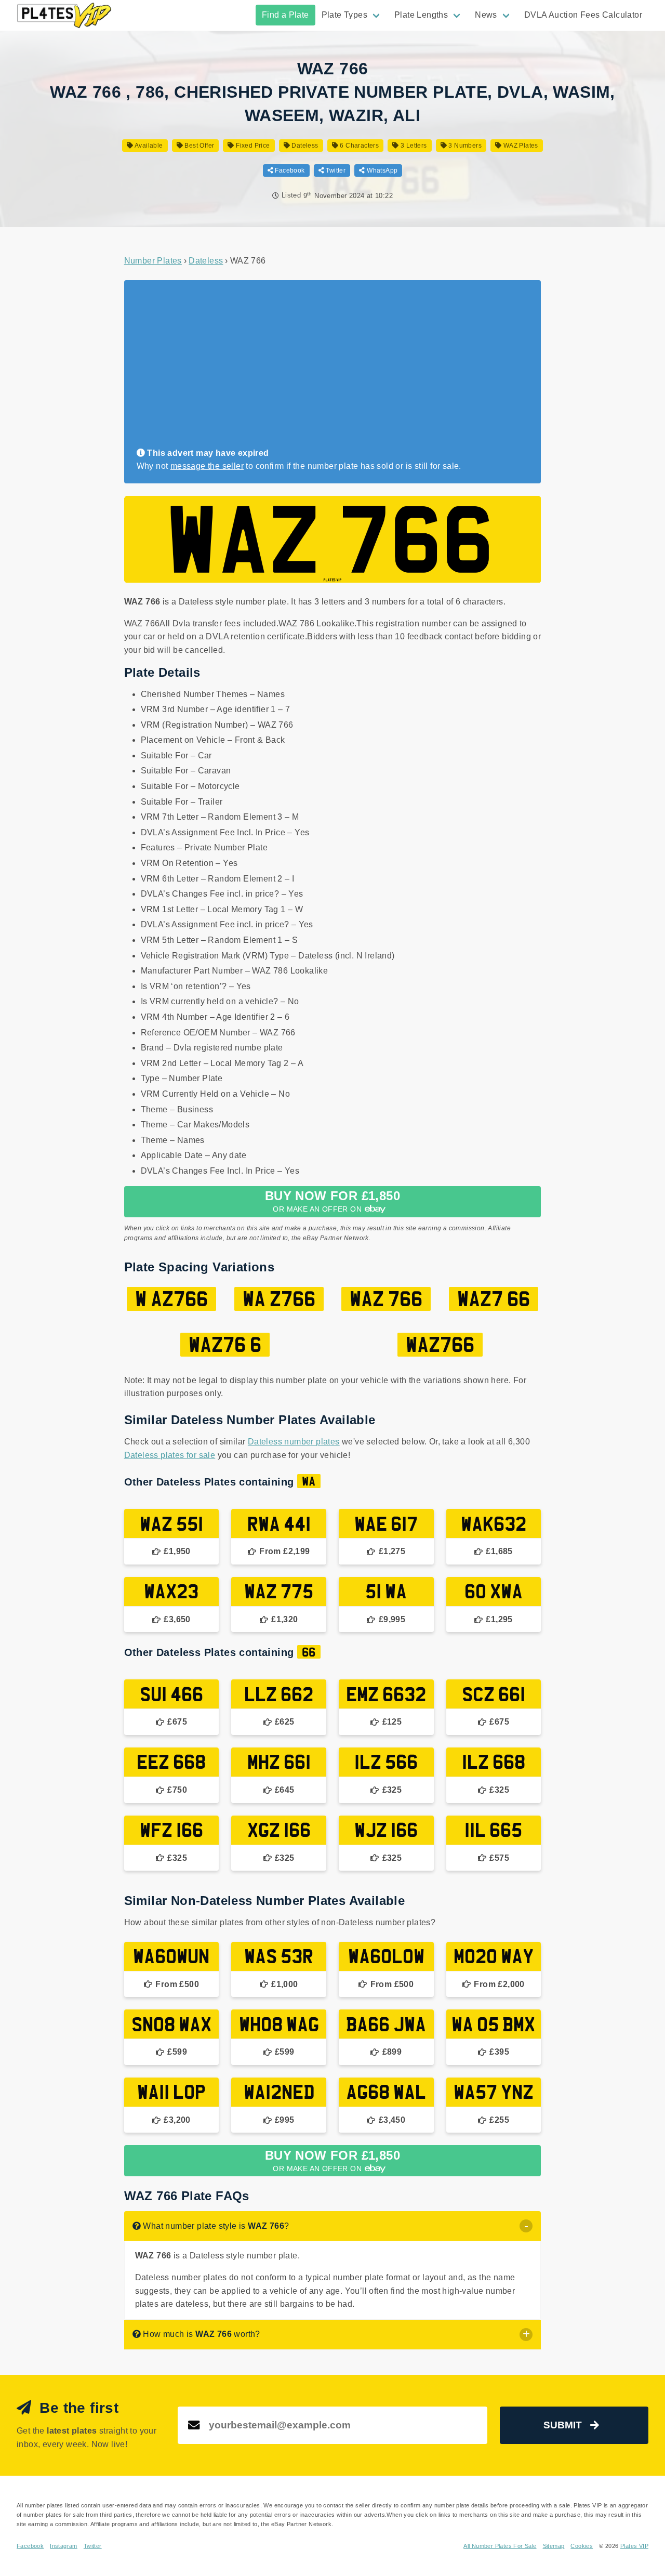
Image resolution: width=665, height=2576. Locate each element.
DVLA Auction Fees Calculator (583, 15)
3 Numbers (464, 146)
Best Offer (198, 146)
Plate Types (344, 15)
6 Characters (358, 146)
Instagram (64, 2546)
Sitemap (554, 2546)
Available (148, 146)
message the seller (207, 466)
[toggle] (526, 2226)
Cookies (582, 2546)
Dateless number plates (294, 1442)
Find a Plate (285, 15)
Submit (563, 2425)
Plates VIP (634, 2546)
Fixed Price (252, 146)
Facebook (289, 170)
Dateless (304, 146)
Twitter (335, 170)
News (486, 15)
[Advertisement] (329, 369)
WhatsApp (381, 170)
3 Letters (413, 146)
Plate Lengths (421, 15)
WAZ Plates (520, 146)
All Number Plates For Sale (500, 2546)
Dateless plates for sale (170, 1455)
